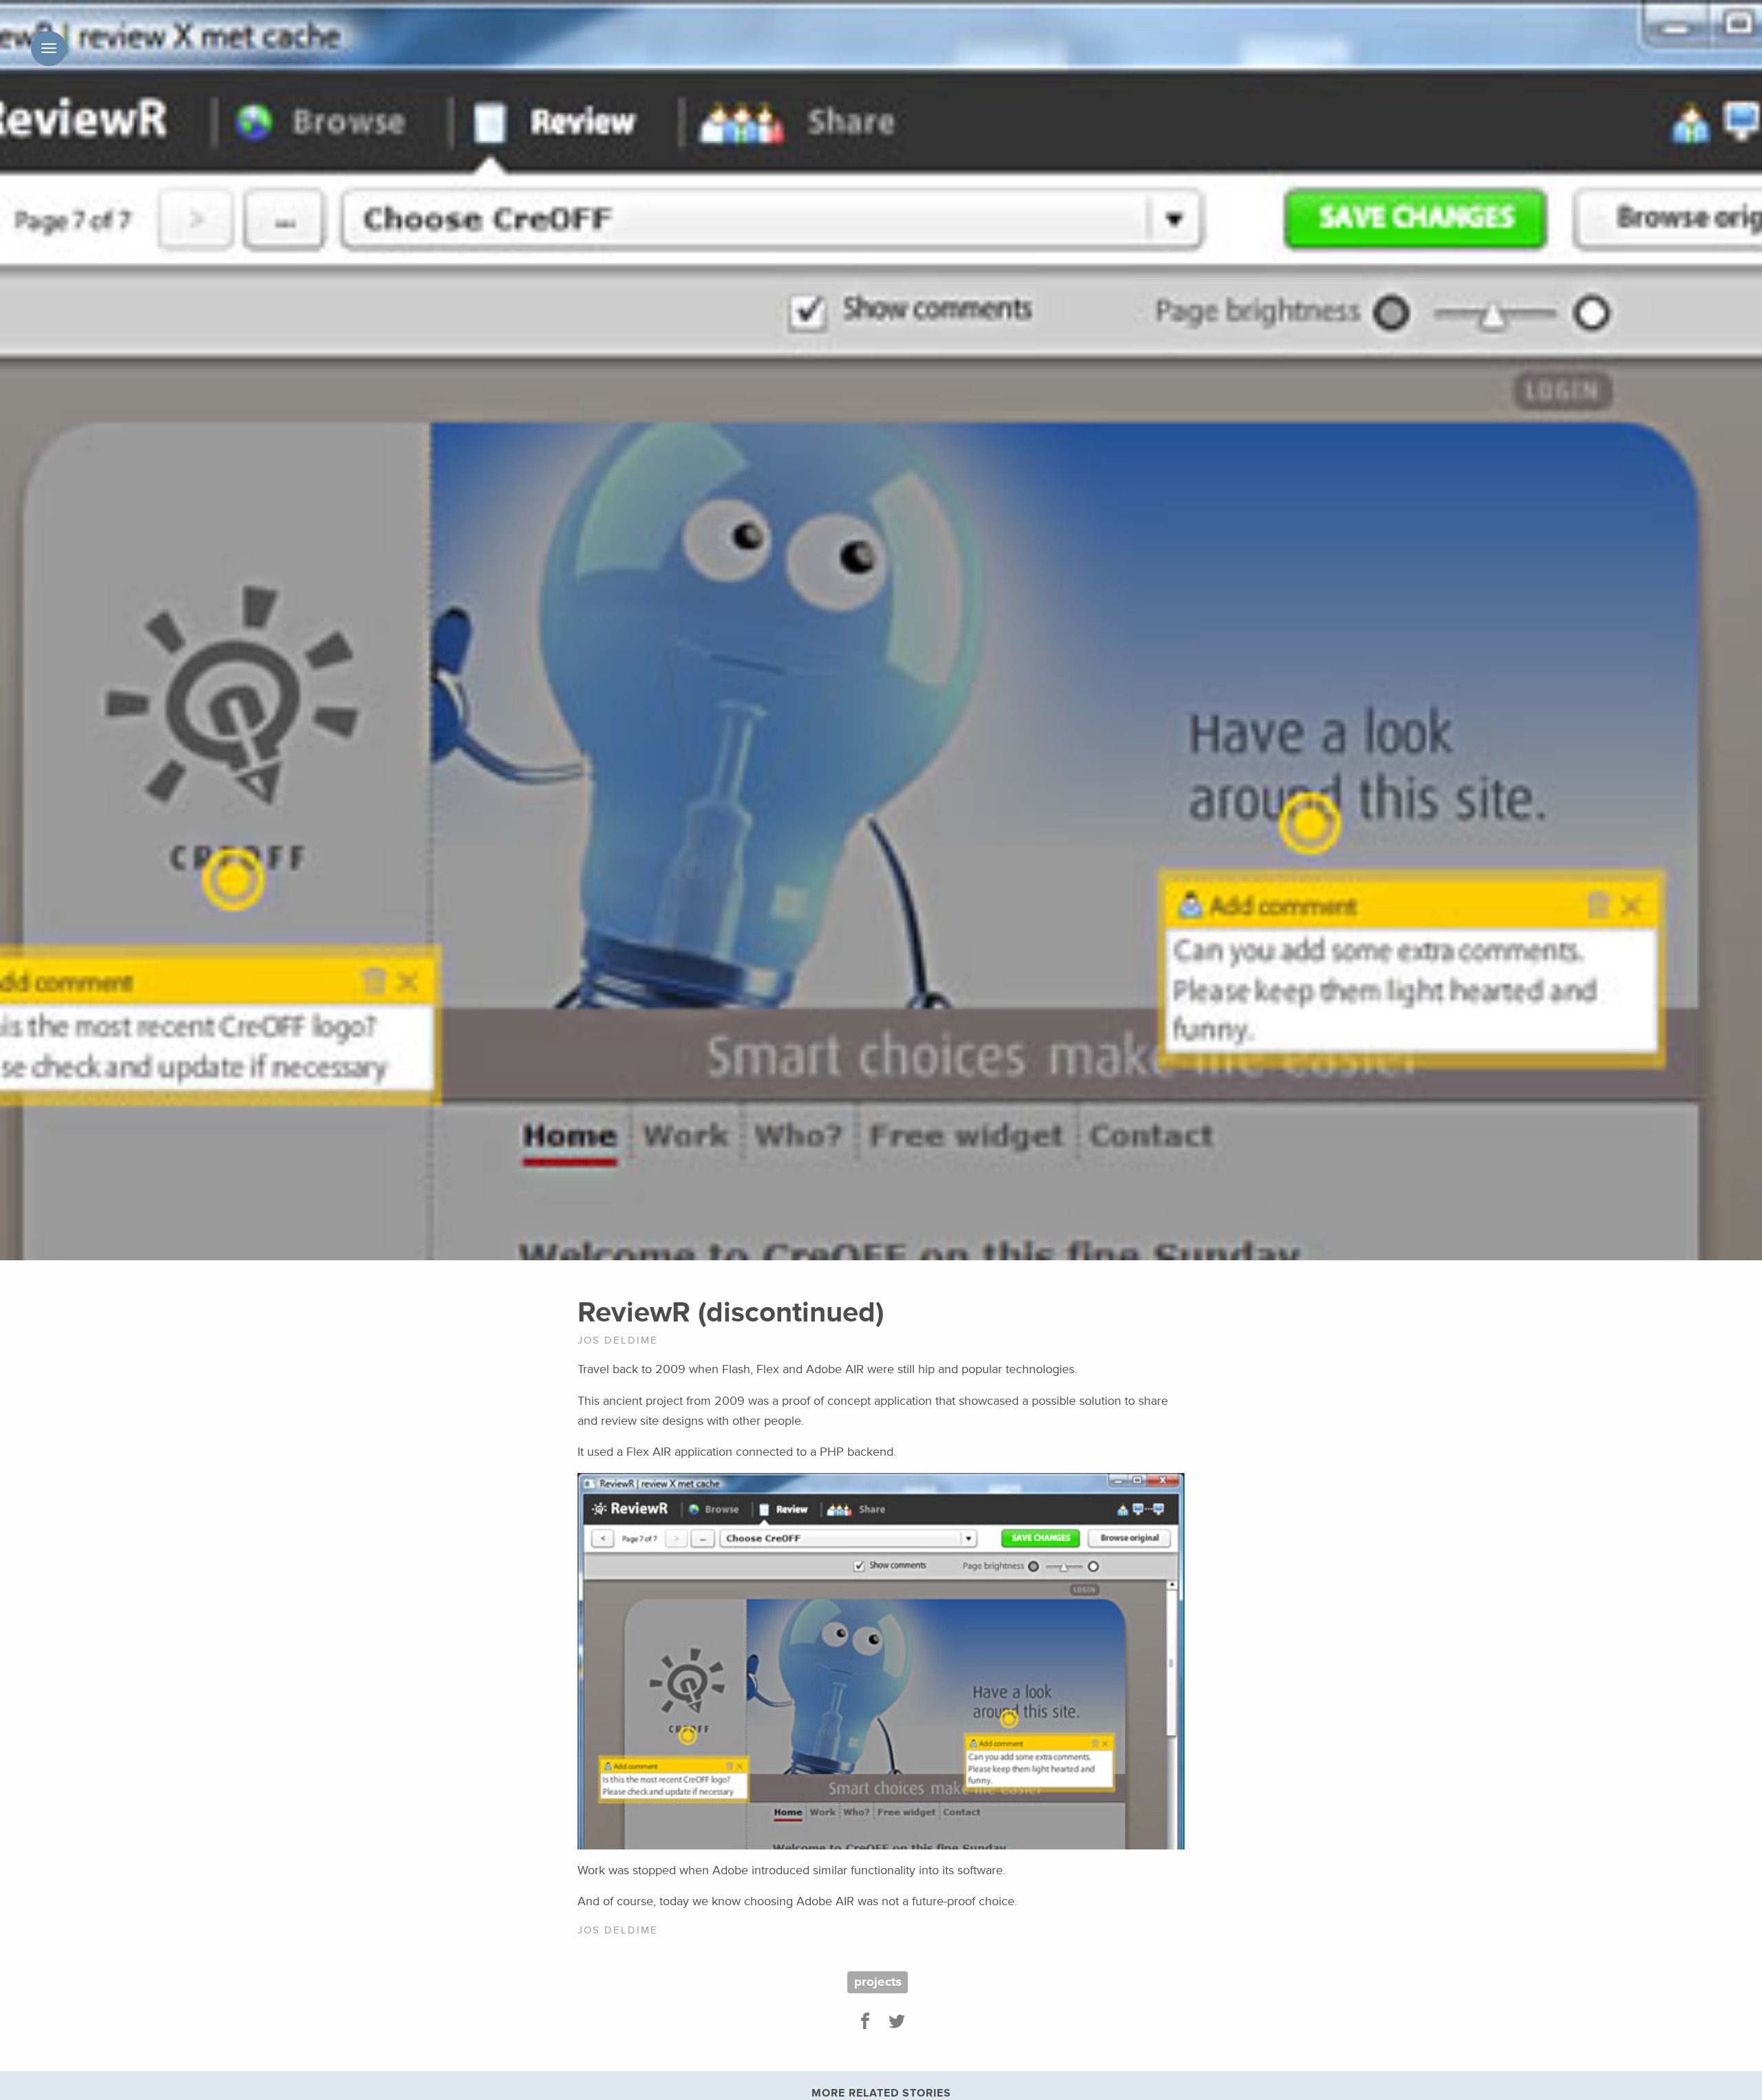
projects (878, 1982)
